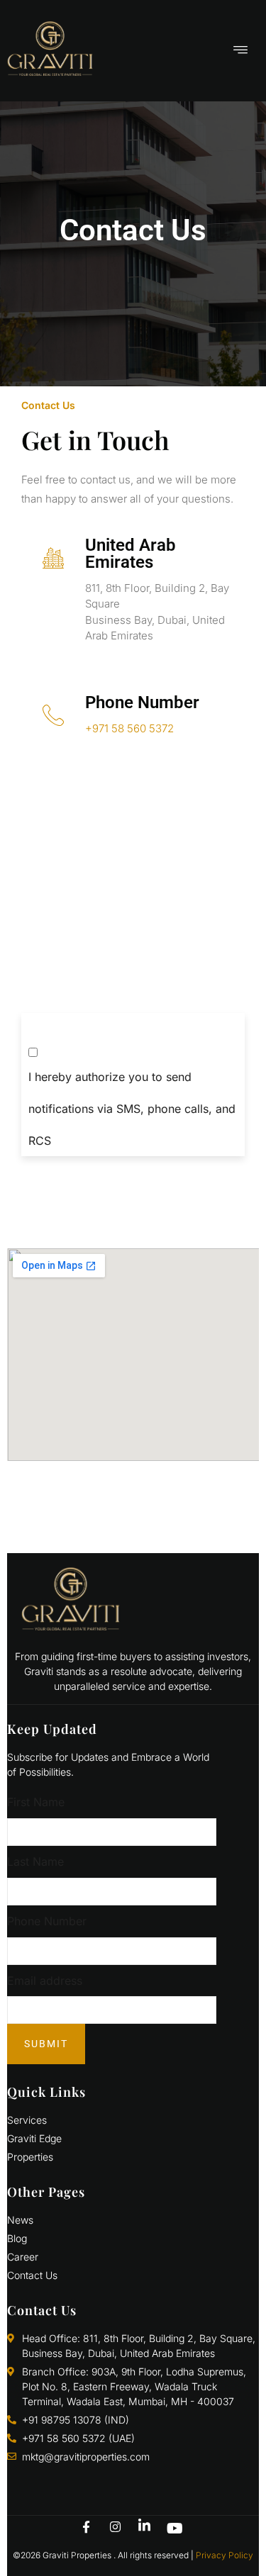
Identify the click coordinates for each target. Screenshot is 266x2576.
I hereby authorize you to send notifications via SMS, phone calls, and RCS (132, 1109)
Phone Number (47, 1921)
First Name (36, 1802)
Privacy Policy (225, 2555)
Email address (45, 1981)
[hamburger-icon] (241, 51)
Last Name (35, 1861)
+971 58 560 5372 (129, 728)
